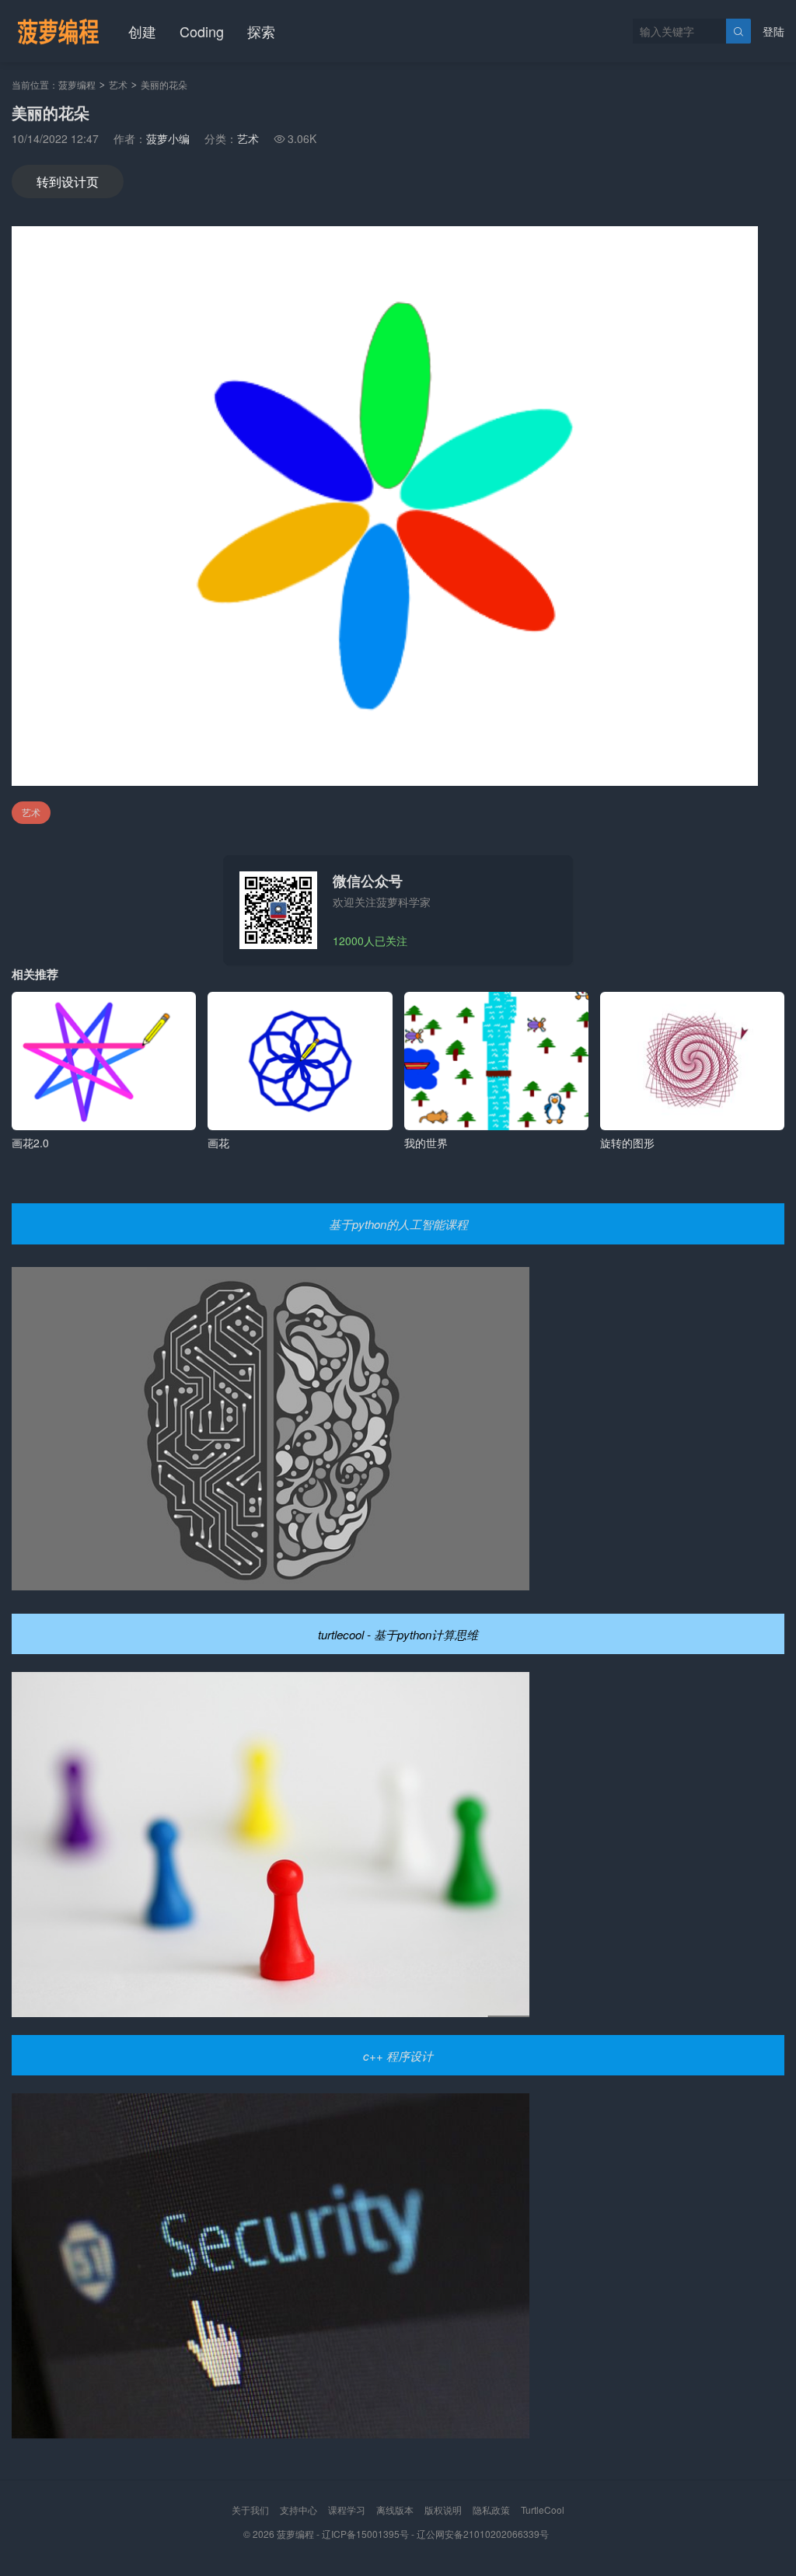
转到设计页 (68, 182)
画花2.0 (30, 1143)
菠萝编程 (77, 84)
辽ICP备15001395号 (365, 2534)
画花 (218, 1143)
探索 (261, 31)
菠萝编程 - (299, 2534)
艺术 (118, 84)
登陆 (773, 31)
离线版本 (395, 2510)
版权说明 (443, 2510)
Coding (202, 31)
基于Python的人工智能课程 (398, 1224)
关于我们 (250, 2510)
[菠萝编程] (58, 31)
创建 (142, 31)
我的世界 (426, 1143)
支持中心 (298, 2510)
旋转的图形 (627, 1143)
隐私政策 (491, 2510)
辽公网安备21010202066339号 (483, 2534)
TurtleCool (543, 2510)
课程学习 (347, 2510)
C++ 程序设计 (398, 2056)
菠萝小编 (168, 138)
